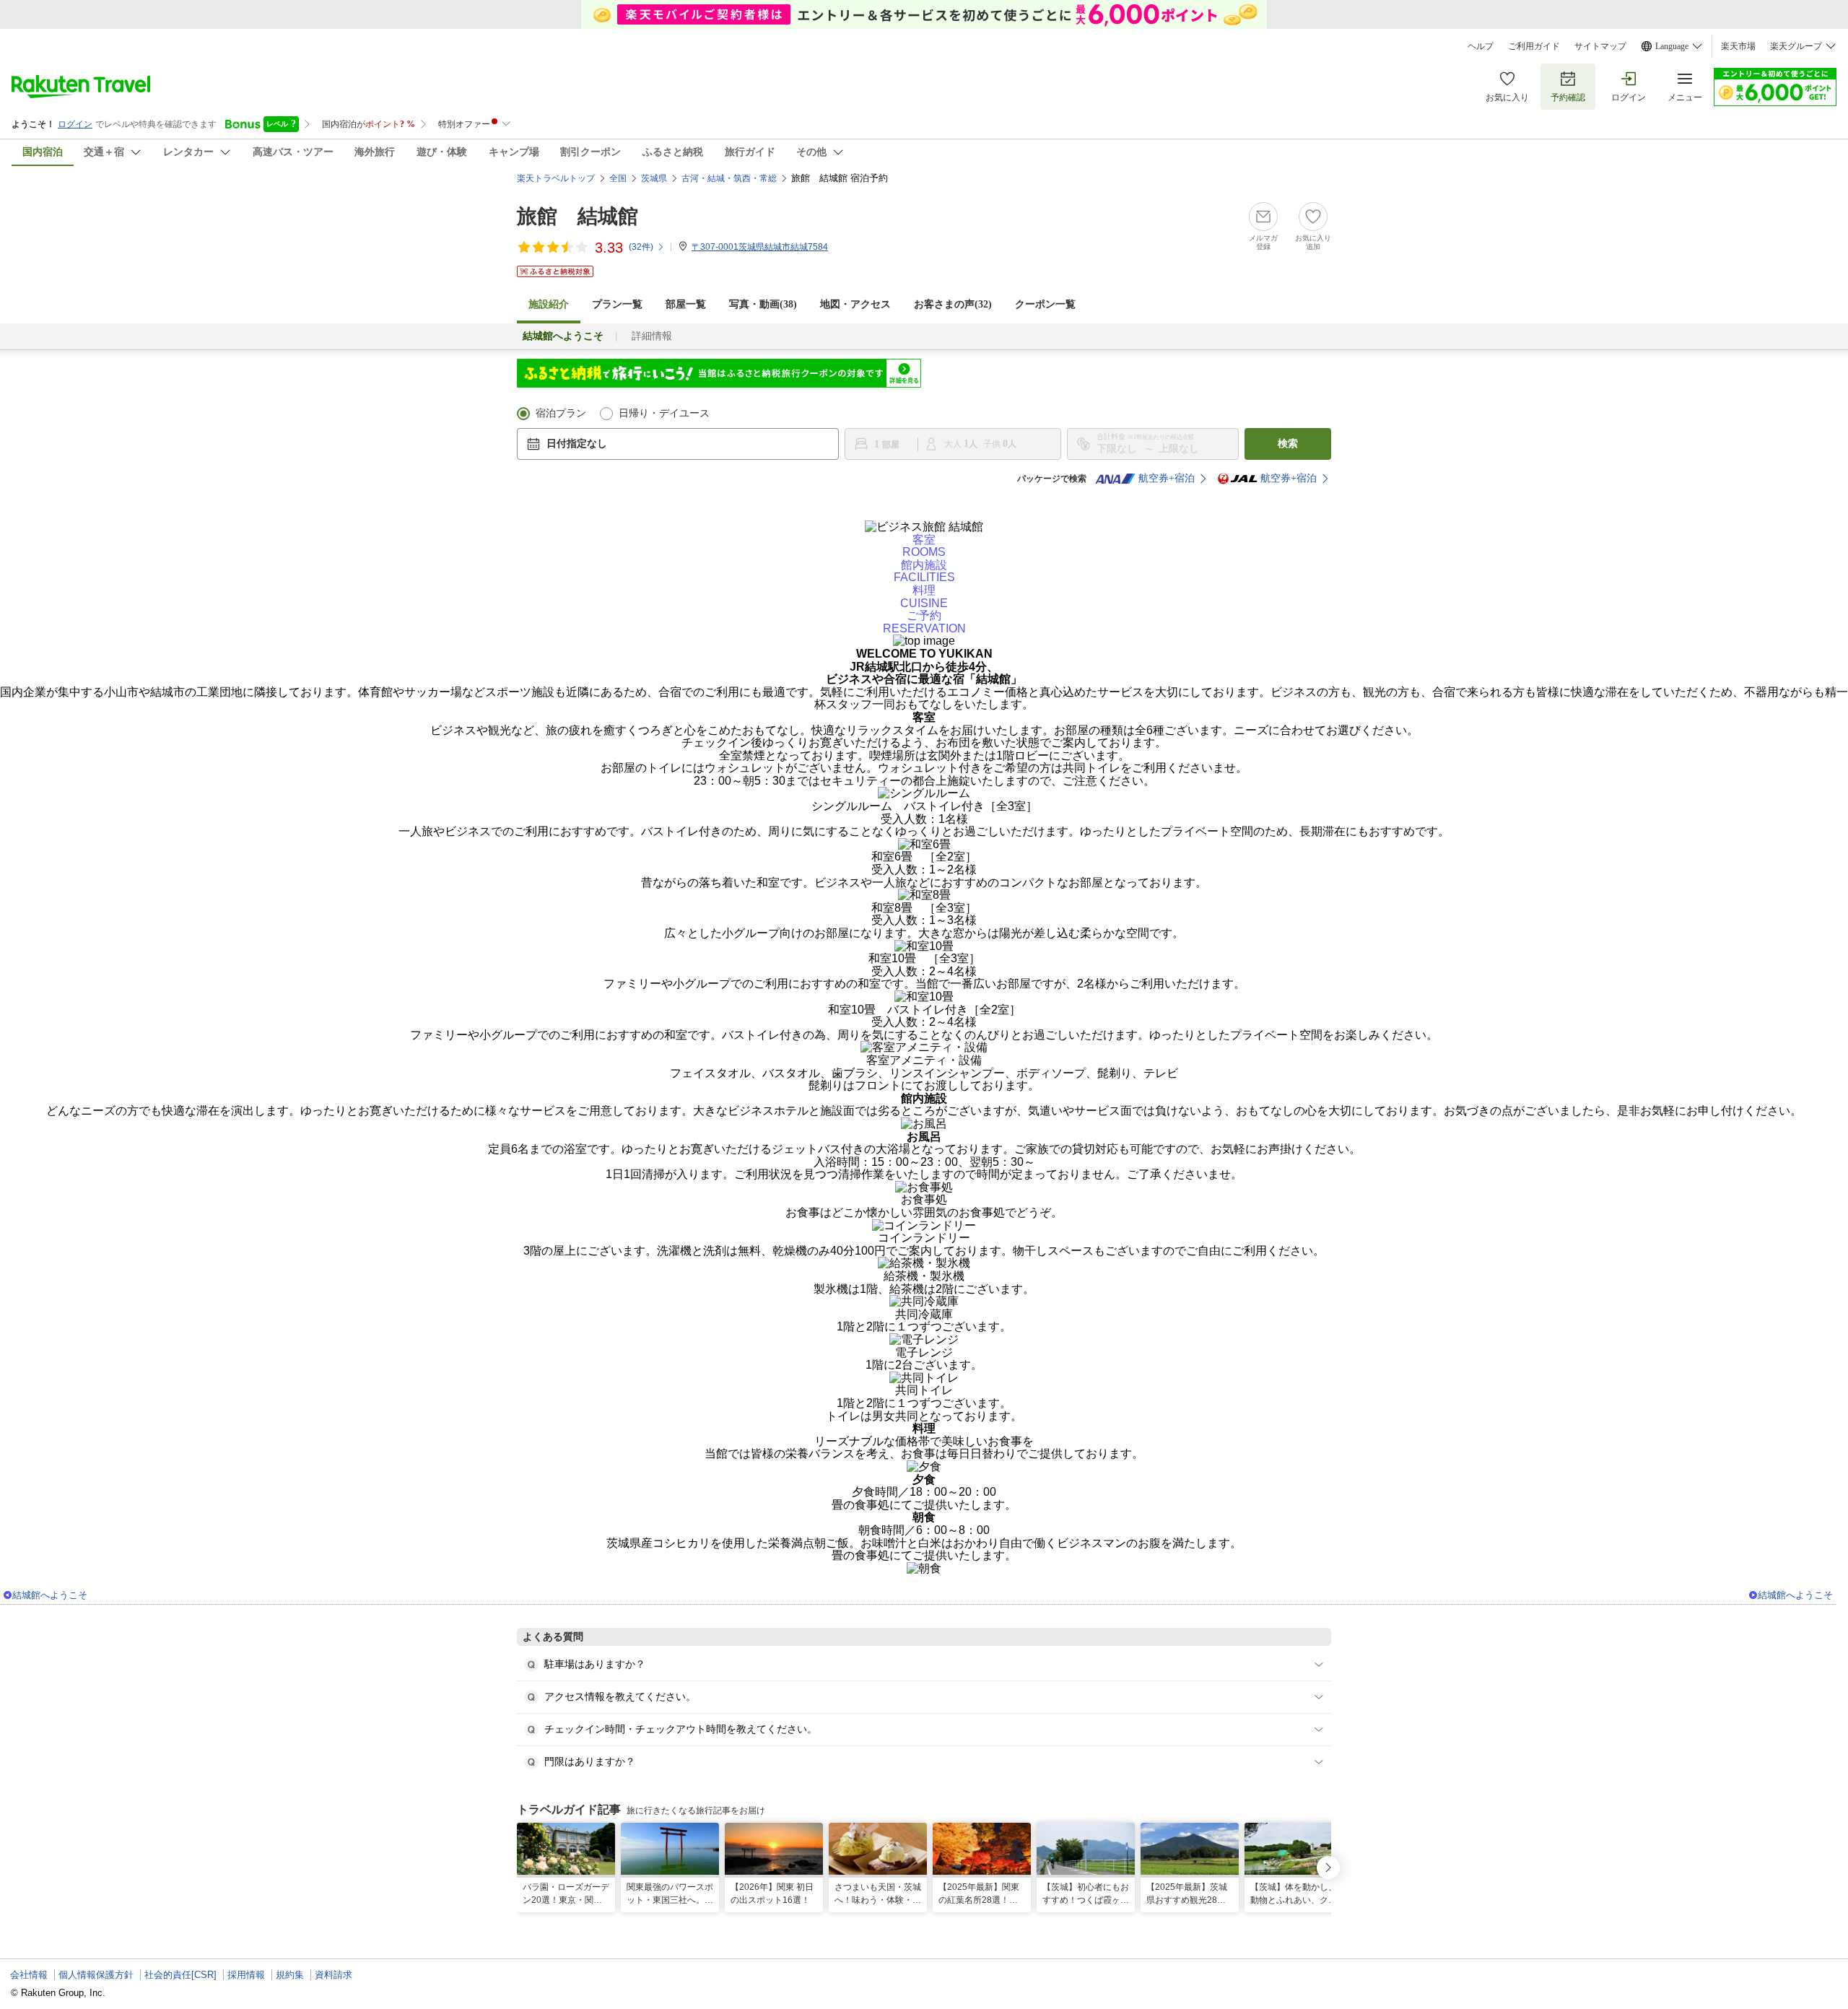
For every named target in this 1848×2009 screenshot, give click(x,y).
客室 (924, 546)
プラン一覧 (617, 304)
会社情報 (29, 1975)
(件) (641, 247)
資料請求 (334, 1975)
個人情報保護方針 (96, 1975)
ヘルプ (1481, 46)
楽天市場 (1738, 46)
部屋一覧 (686, 304)
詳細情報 (652, 336)
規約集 (290, 1975)
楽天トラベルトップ (556, 178)
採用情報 (246, 1975)
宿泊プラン (561, 413)
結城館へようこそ (50, 1595)
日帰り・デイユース (664, 413)
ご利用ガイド (1534, 46)
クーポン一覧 (1045, 304)
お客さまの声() (953, 304)
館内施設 (924, 571)
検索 (1288, 444)
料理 (924, 597)
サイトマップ (1600, 46)
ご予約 (924, 622)
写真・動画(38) (763, 304)
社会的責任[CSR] (180, 1975)
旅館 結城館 (577, 216)
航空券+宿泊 (1167, 478)
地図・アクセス (855, 304)
